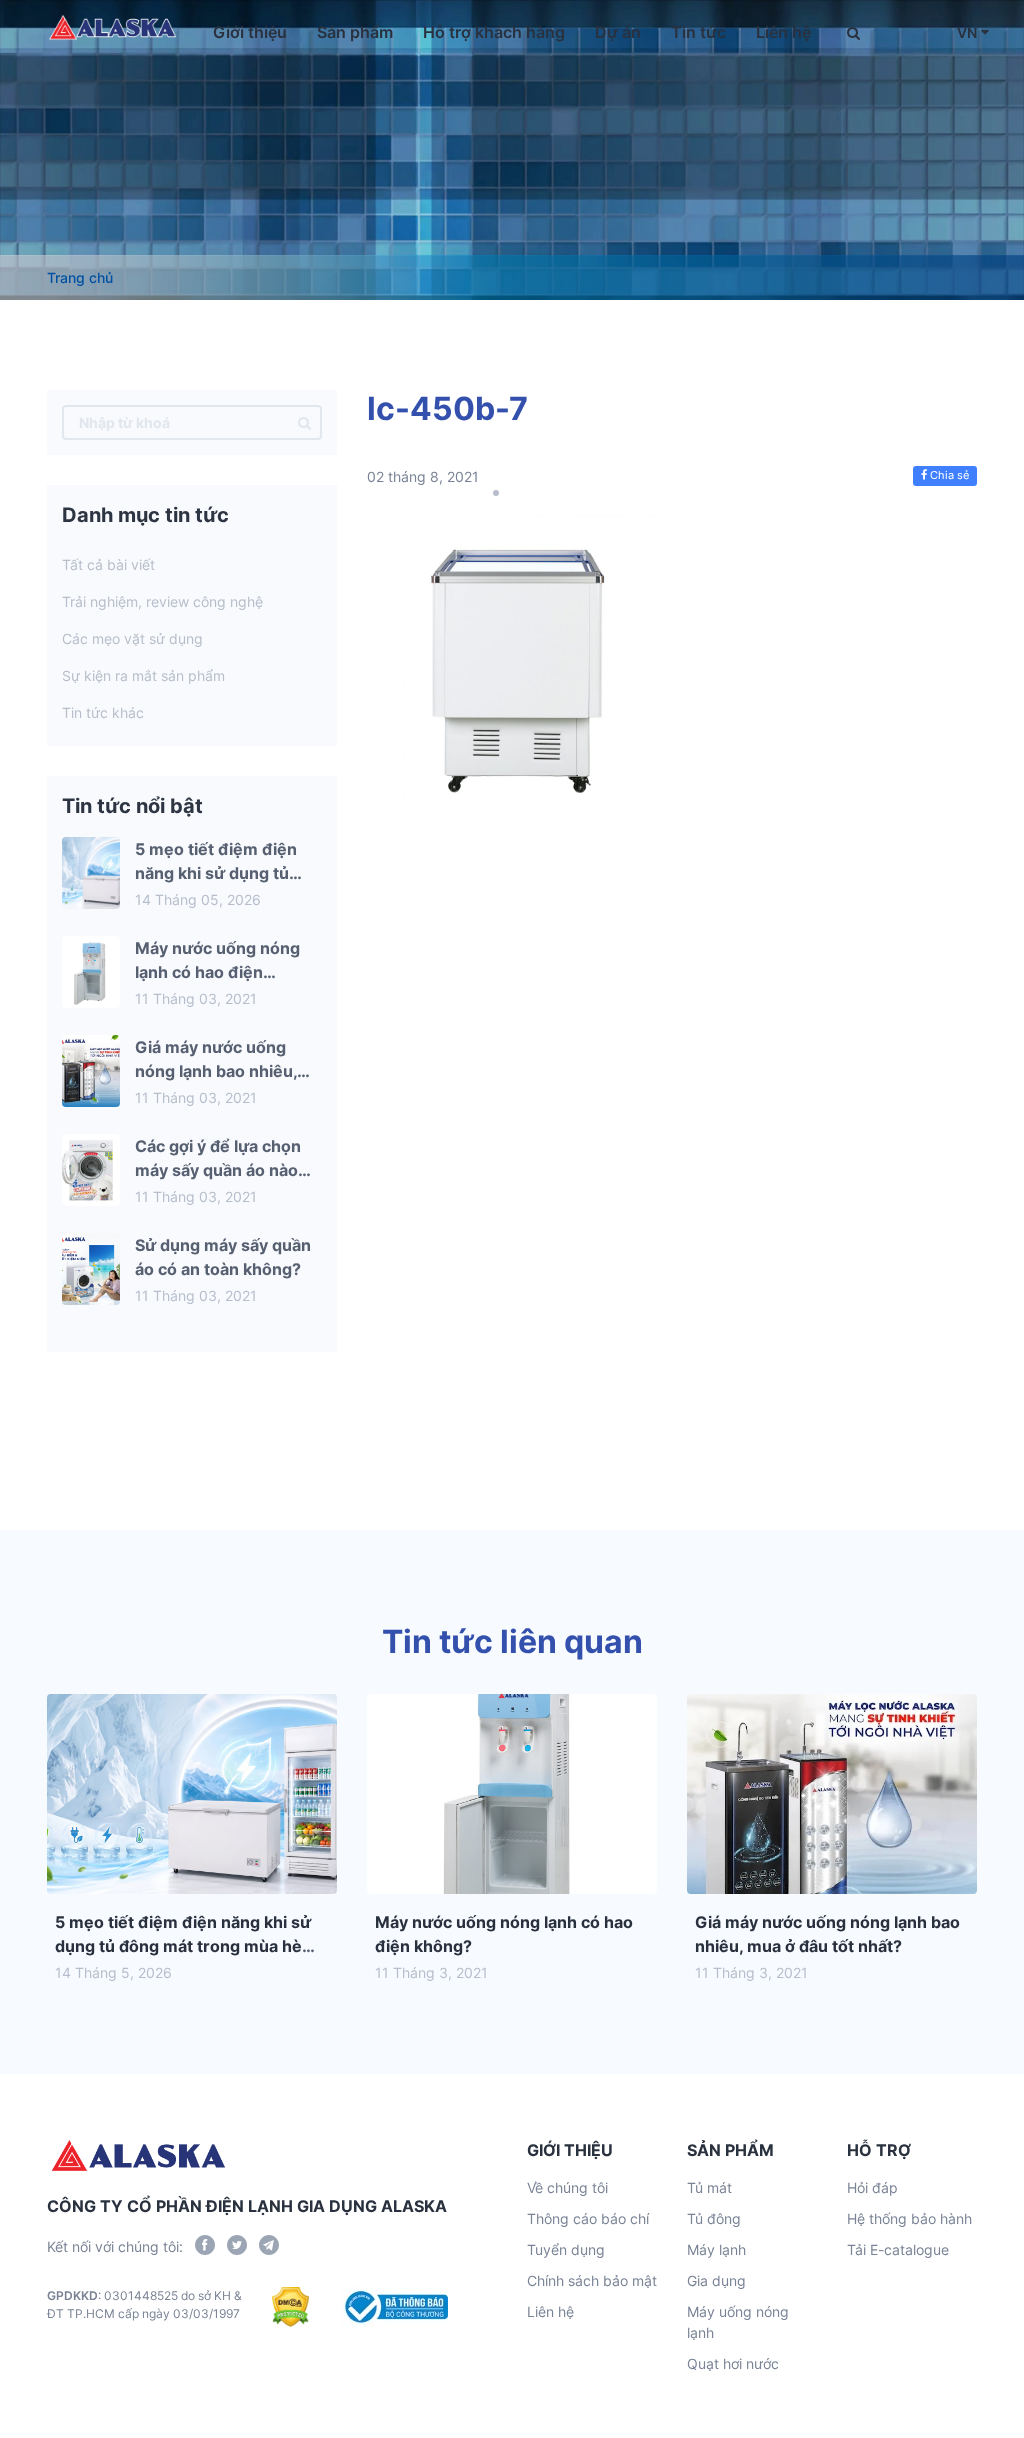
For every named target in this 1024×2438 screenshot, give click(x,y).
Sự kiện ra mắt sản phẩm (143, 675)
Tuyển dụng (566, 2249)
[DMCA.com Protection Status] (290, 2307)
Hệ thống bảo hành (909, 2218)
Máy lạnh (716, 2249)
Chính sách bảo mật (592, 2280)
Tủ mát (709, 2187)
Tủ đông (714, 2218)
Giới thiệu (250, 32)
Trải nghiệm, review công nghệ (162, 601)
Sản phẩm (355, 32)
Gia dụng (716, 2280)
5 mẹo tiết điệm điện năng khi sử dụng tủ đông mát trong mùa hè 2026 (183, 1946)
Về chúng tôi (567, 2187)
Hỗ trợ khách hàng (494, 32)
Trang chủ (80, 277)
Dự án (618, 32)
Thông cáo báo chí (588, 2218)
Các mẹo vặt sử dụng (132, 638)
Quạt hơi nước (733, 2363)
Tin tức (698, 32)
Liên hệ (783, 32)
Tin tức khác (103, 712)
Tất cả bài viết (108, 564)
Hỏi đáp (872, 2187)
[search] (304, 422)
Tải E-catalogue (898, 2249)
